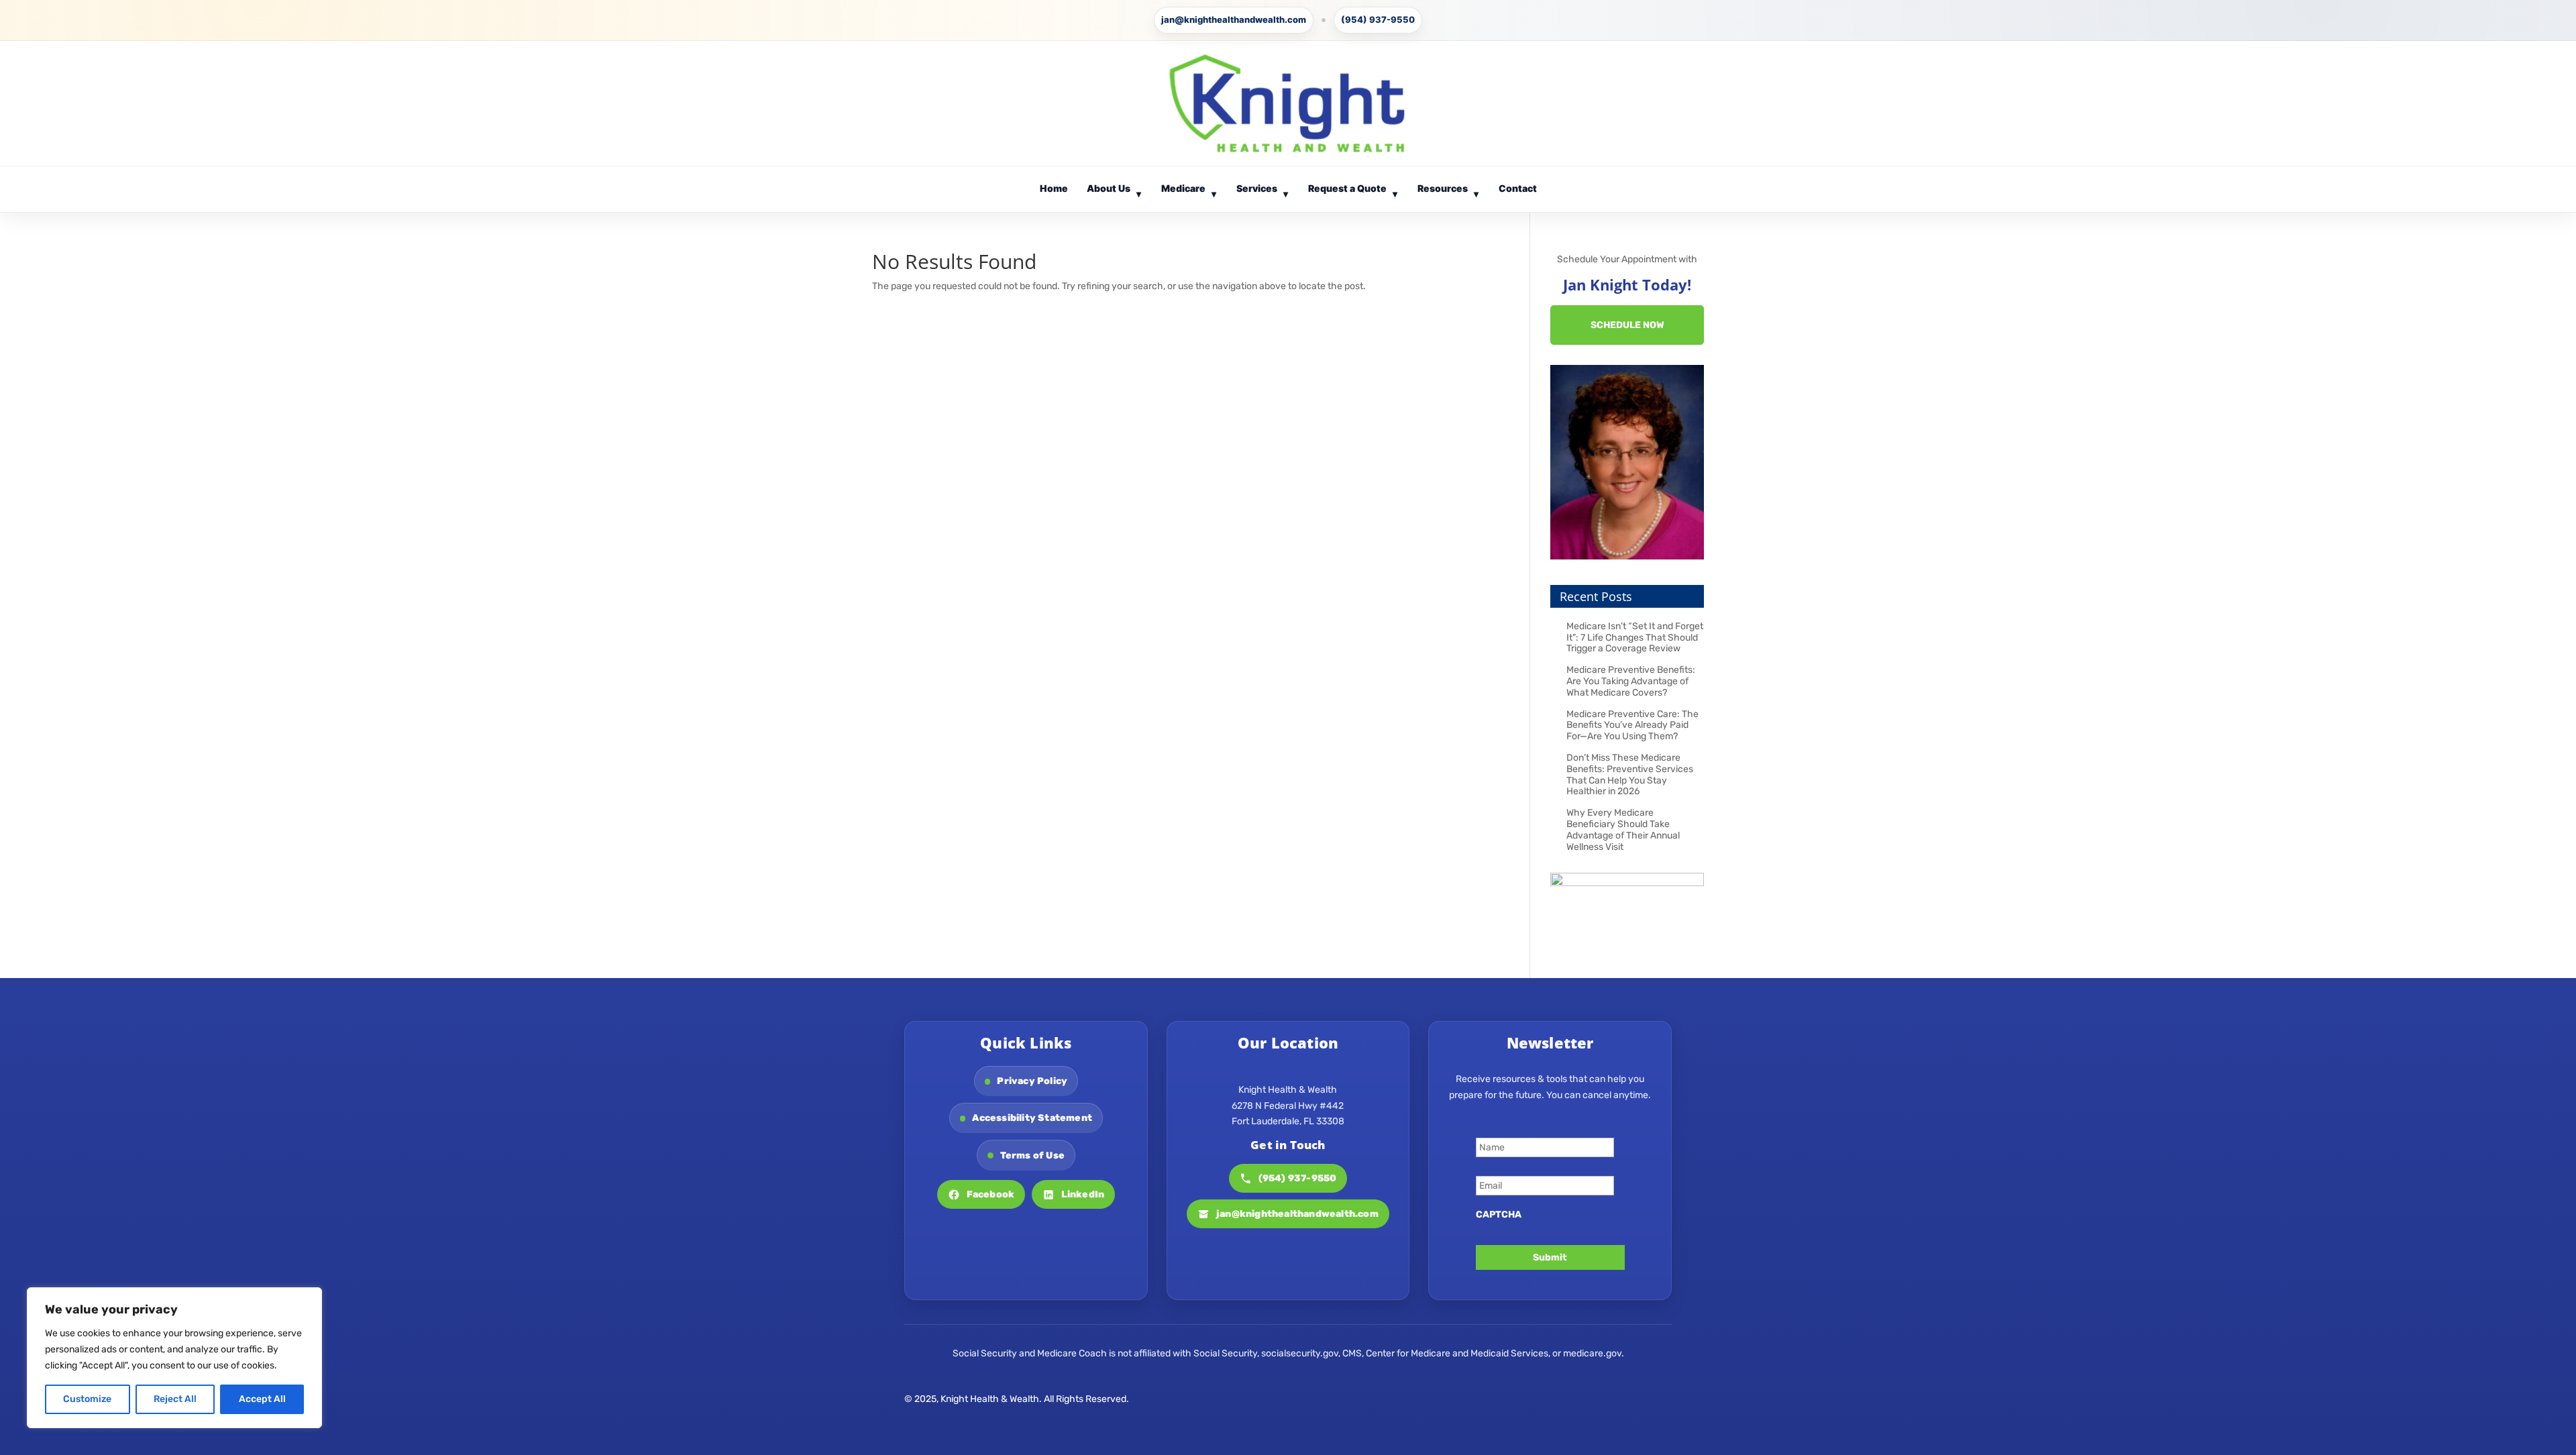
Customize (87, 1399)
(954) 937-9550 (1378, 19)
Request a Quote (1353, 191)
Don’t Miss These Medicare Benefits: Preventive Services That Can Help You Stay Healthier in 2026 (1630, 774)
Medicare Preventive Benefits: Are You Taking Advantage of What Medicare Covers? (1631, 681)
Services (1263, 191)
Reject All (175, 1399)
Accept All (262, 1399)
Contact (1518, 188)
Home (1054, 188)
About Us (1114, 191)
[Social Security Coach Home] (1288, 103)
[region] (174, 1358)
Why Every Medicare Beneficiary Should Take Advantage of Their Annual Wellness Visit (1623, 829)
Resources (1448, 191)
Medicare (1189, 191)
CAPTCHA (1499, 1215)
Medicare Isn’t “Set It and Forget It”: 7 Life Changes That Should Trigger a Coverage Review (1635, 638)
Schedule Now (1627, 325)
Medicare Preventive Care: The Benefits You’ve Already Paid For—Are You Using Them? (1632, 725)
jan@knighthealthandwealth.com (1234, 19)
